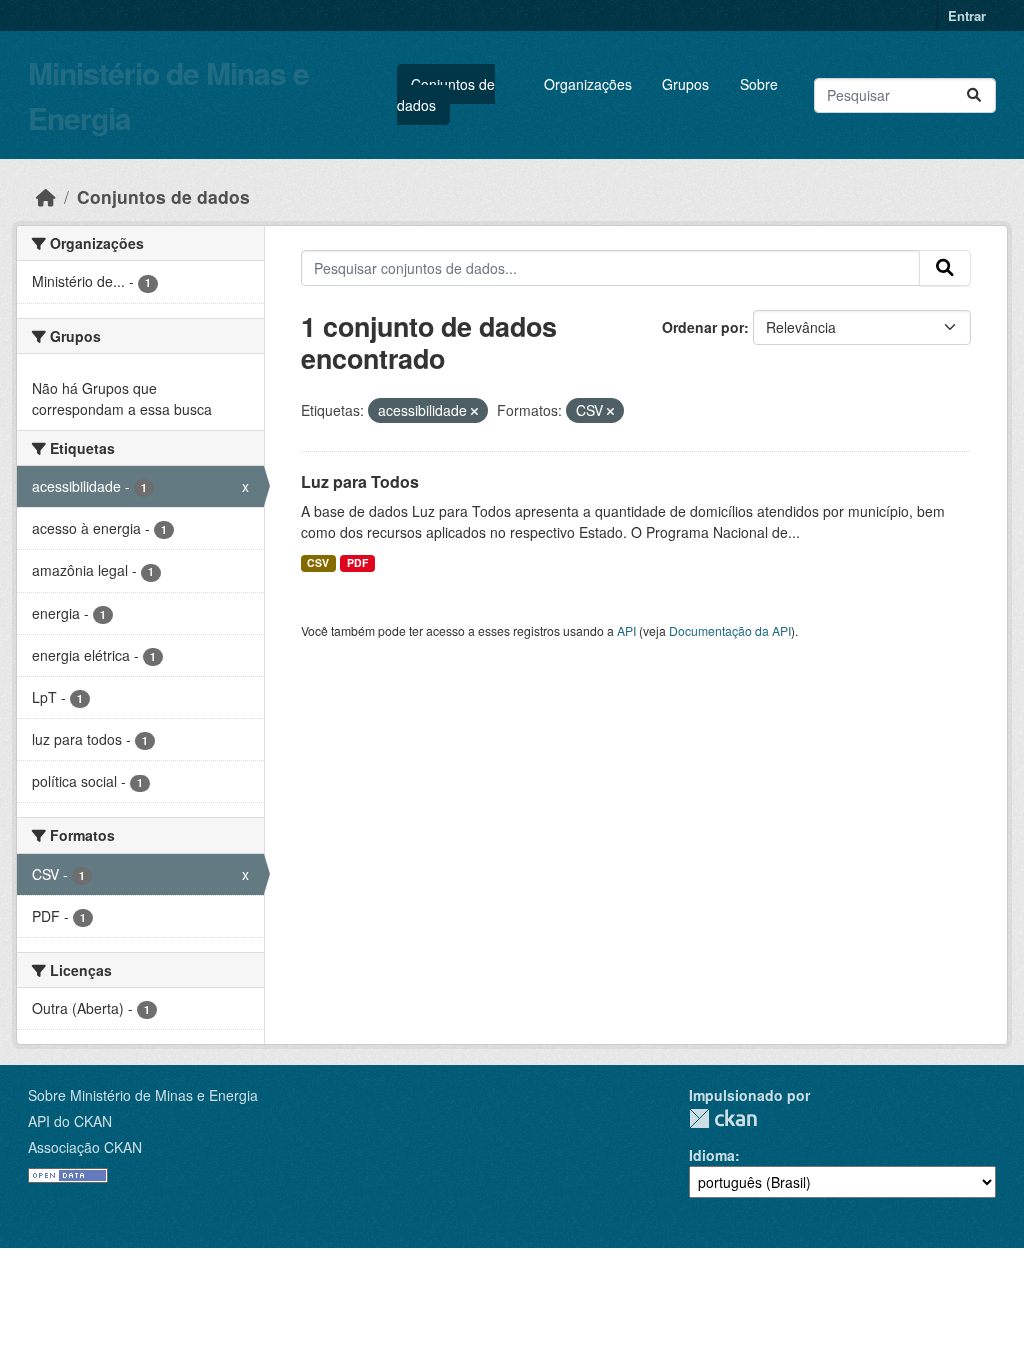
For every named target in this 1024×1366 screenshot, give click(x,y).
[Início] (46, 196)
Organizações (588, 84)
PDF (357, 562)
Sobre (759, 84)
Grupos (685, 84)
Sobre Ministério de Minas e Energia (143, 1095)
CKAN (723, 1118)
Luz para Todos (360, 481)
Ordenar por (703, 327)
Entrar (967, 15)
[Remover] (474, 411)
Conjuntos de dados (446, 94)
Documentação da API (730, 630)
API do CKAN (70, 1121)
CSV (318, 562)
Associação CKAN (85, 1147)
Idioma (712, 1155)
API (626, 630)
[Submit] (974, 95)
